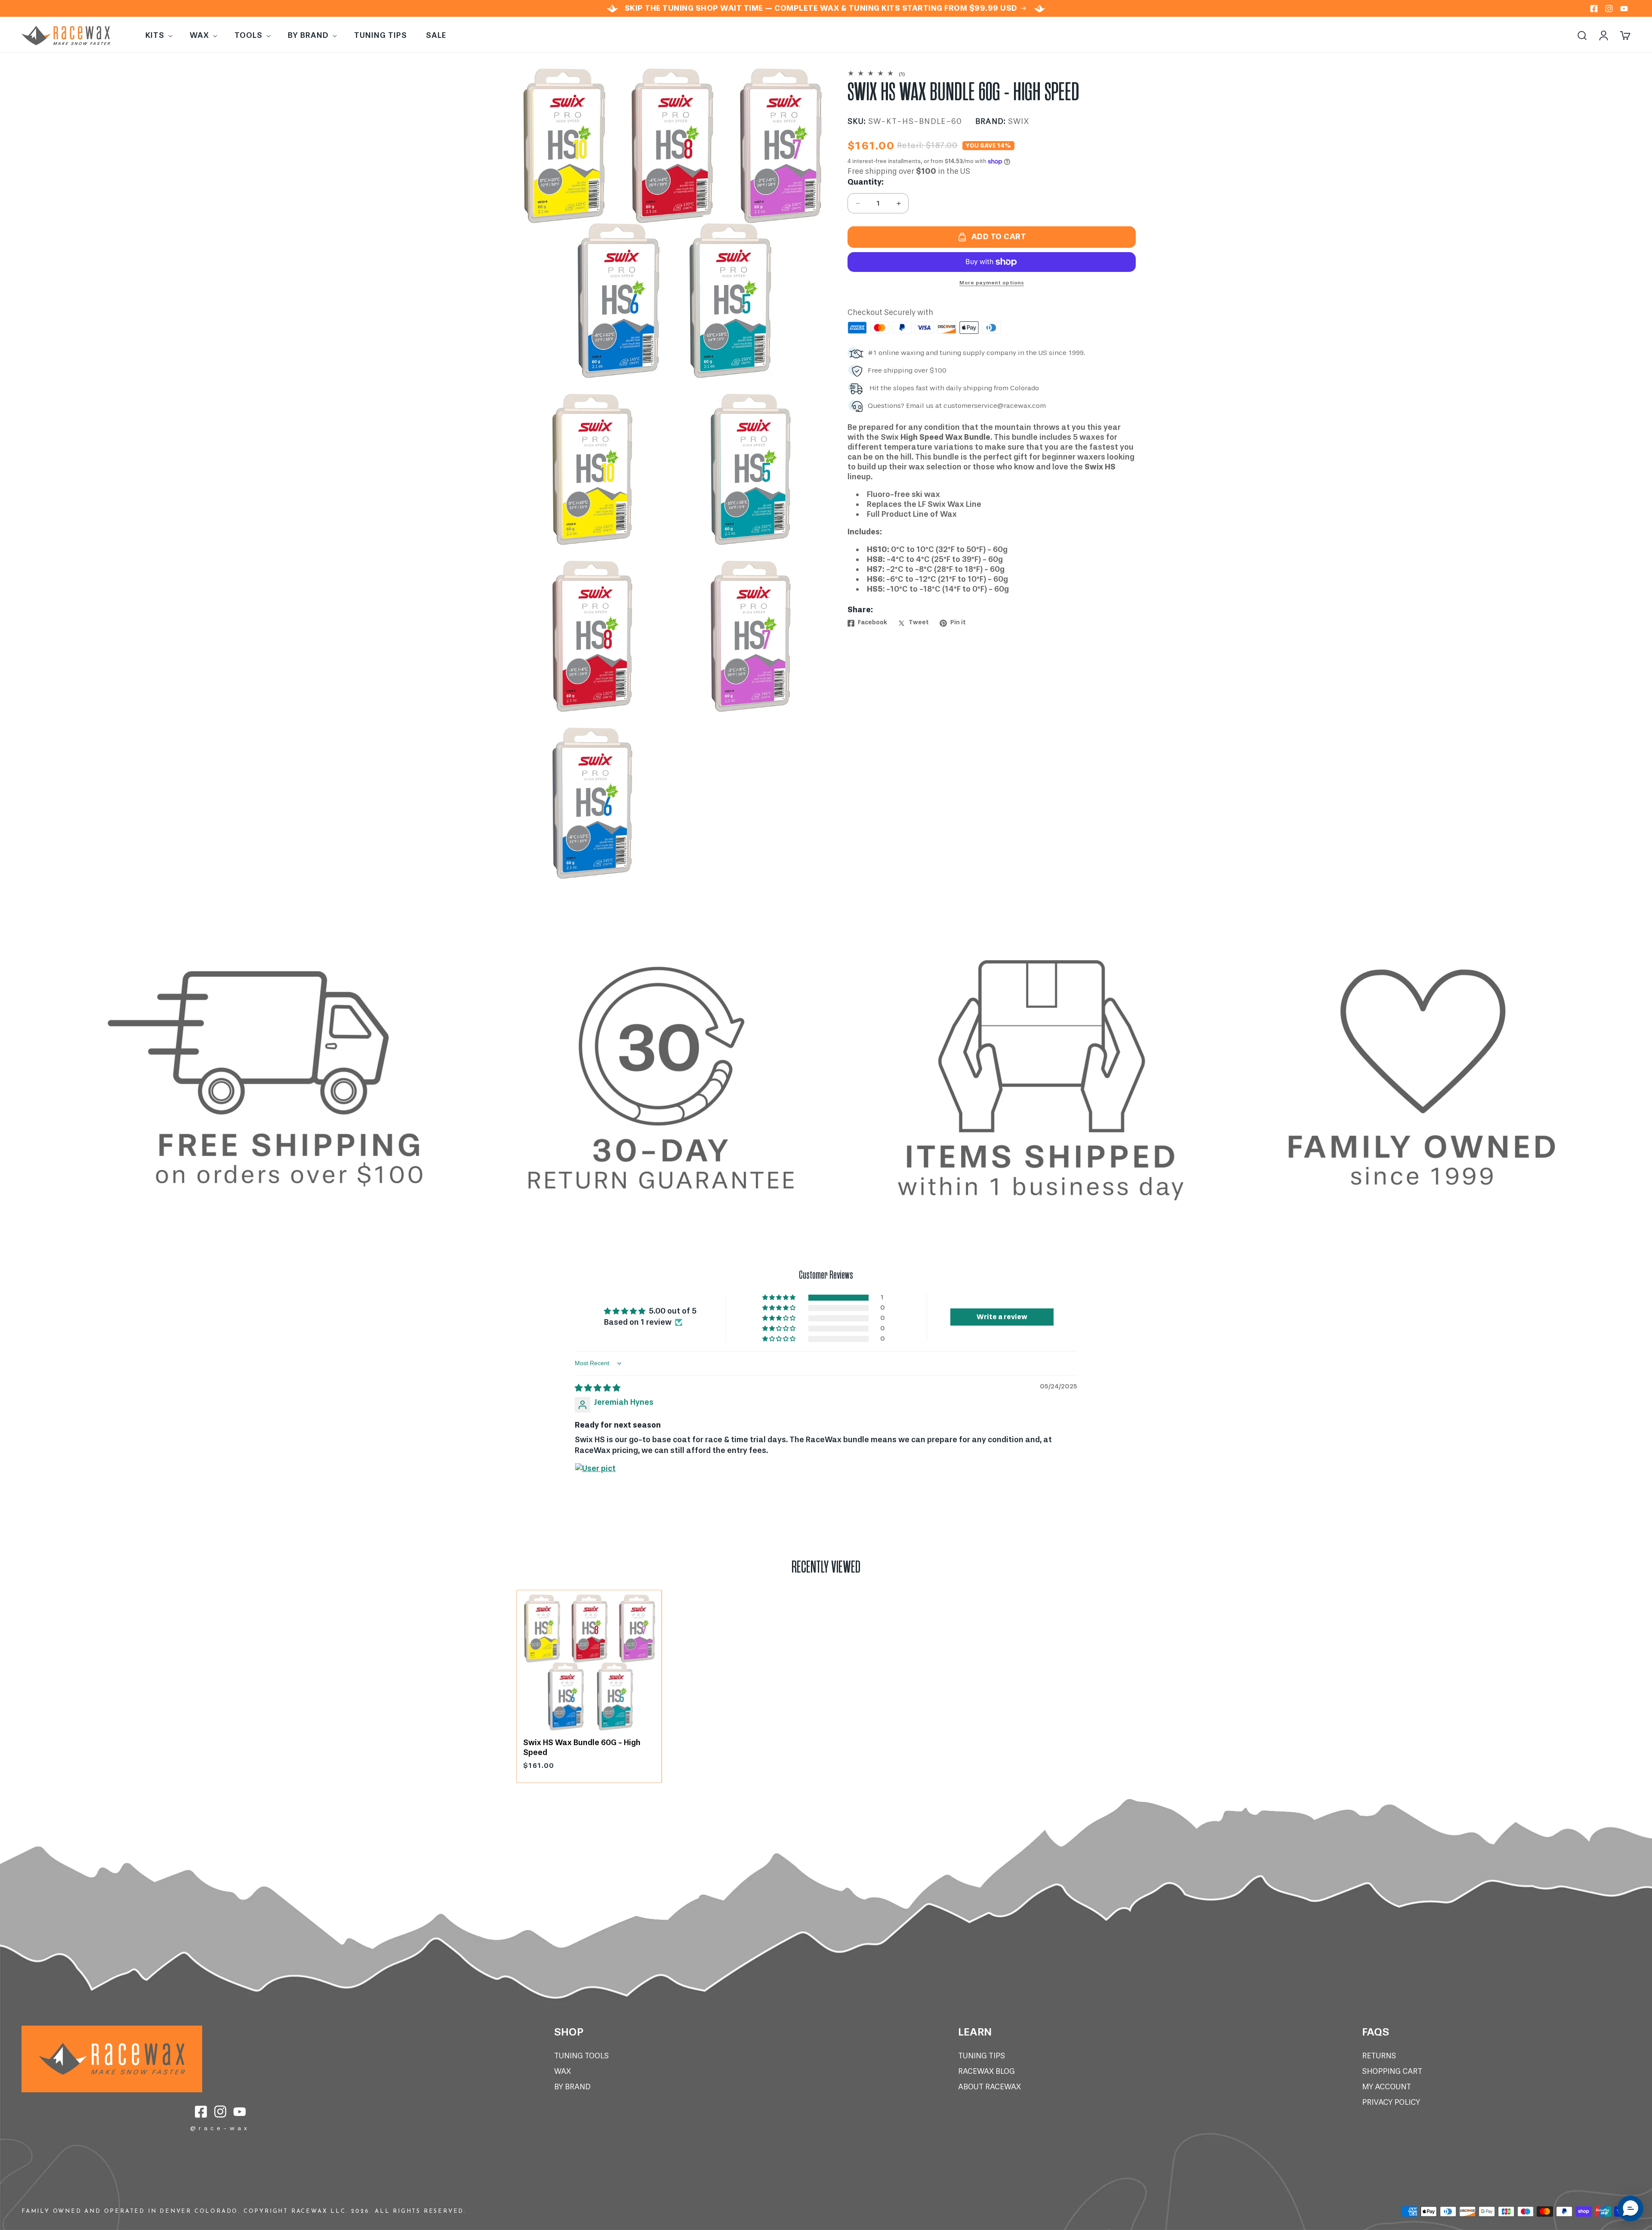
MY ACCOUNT (1387, 2087)
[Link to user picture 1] (595, 1484)
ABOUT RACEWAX (989, 2087)
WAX (562, 2071)
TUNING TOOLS (581, 2056)
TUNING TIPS (982, 2056)
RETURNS (1379, 2056)
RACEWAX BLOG (986, 2071)
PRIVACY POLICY (1391, 2102)
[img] (598, 1388)
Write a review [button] (1002, 1317)
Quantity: (866, 182)
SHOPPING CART (1392, 2071)
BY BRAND (572, 2087)
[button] (158, 35)
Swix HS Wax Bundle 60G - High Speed (582, 1747)
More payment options (992, 283)
